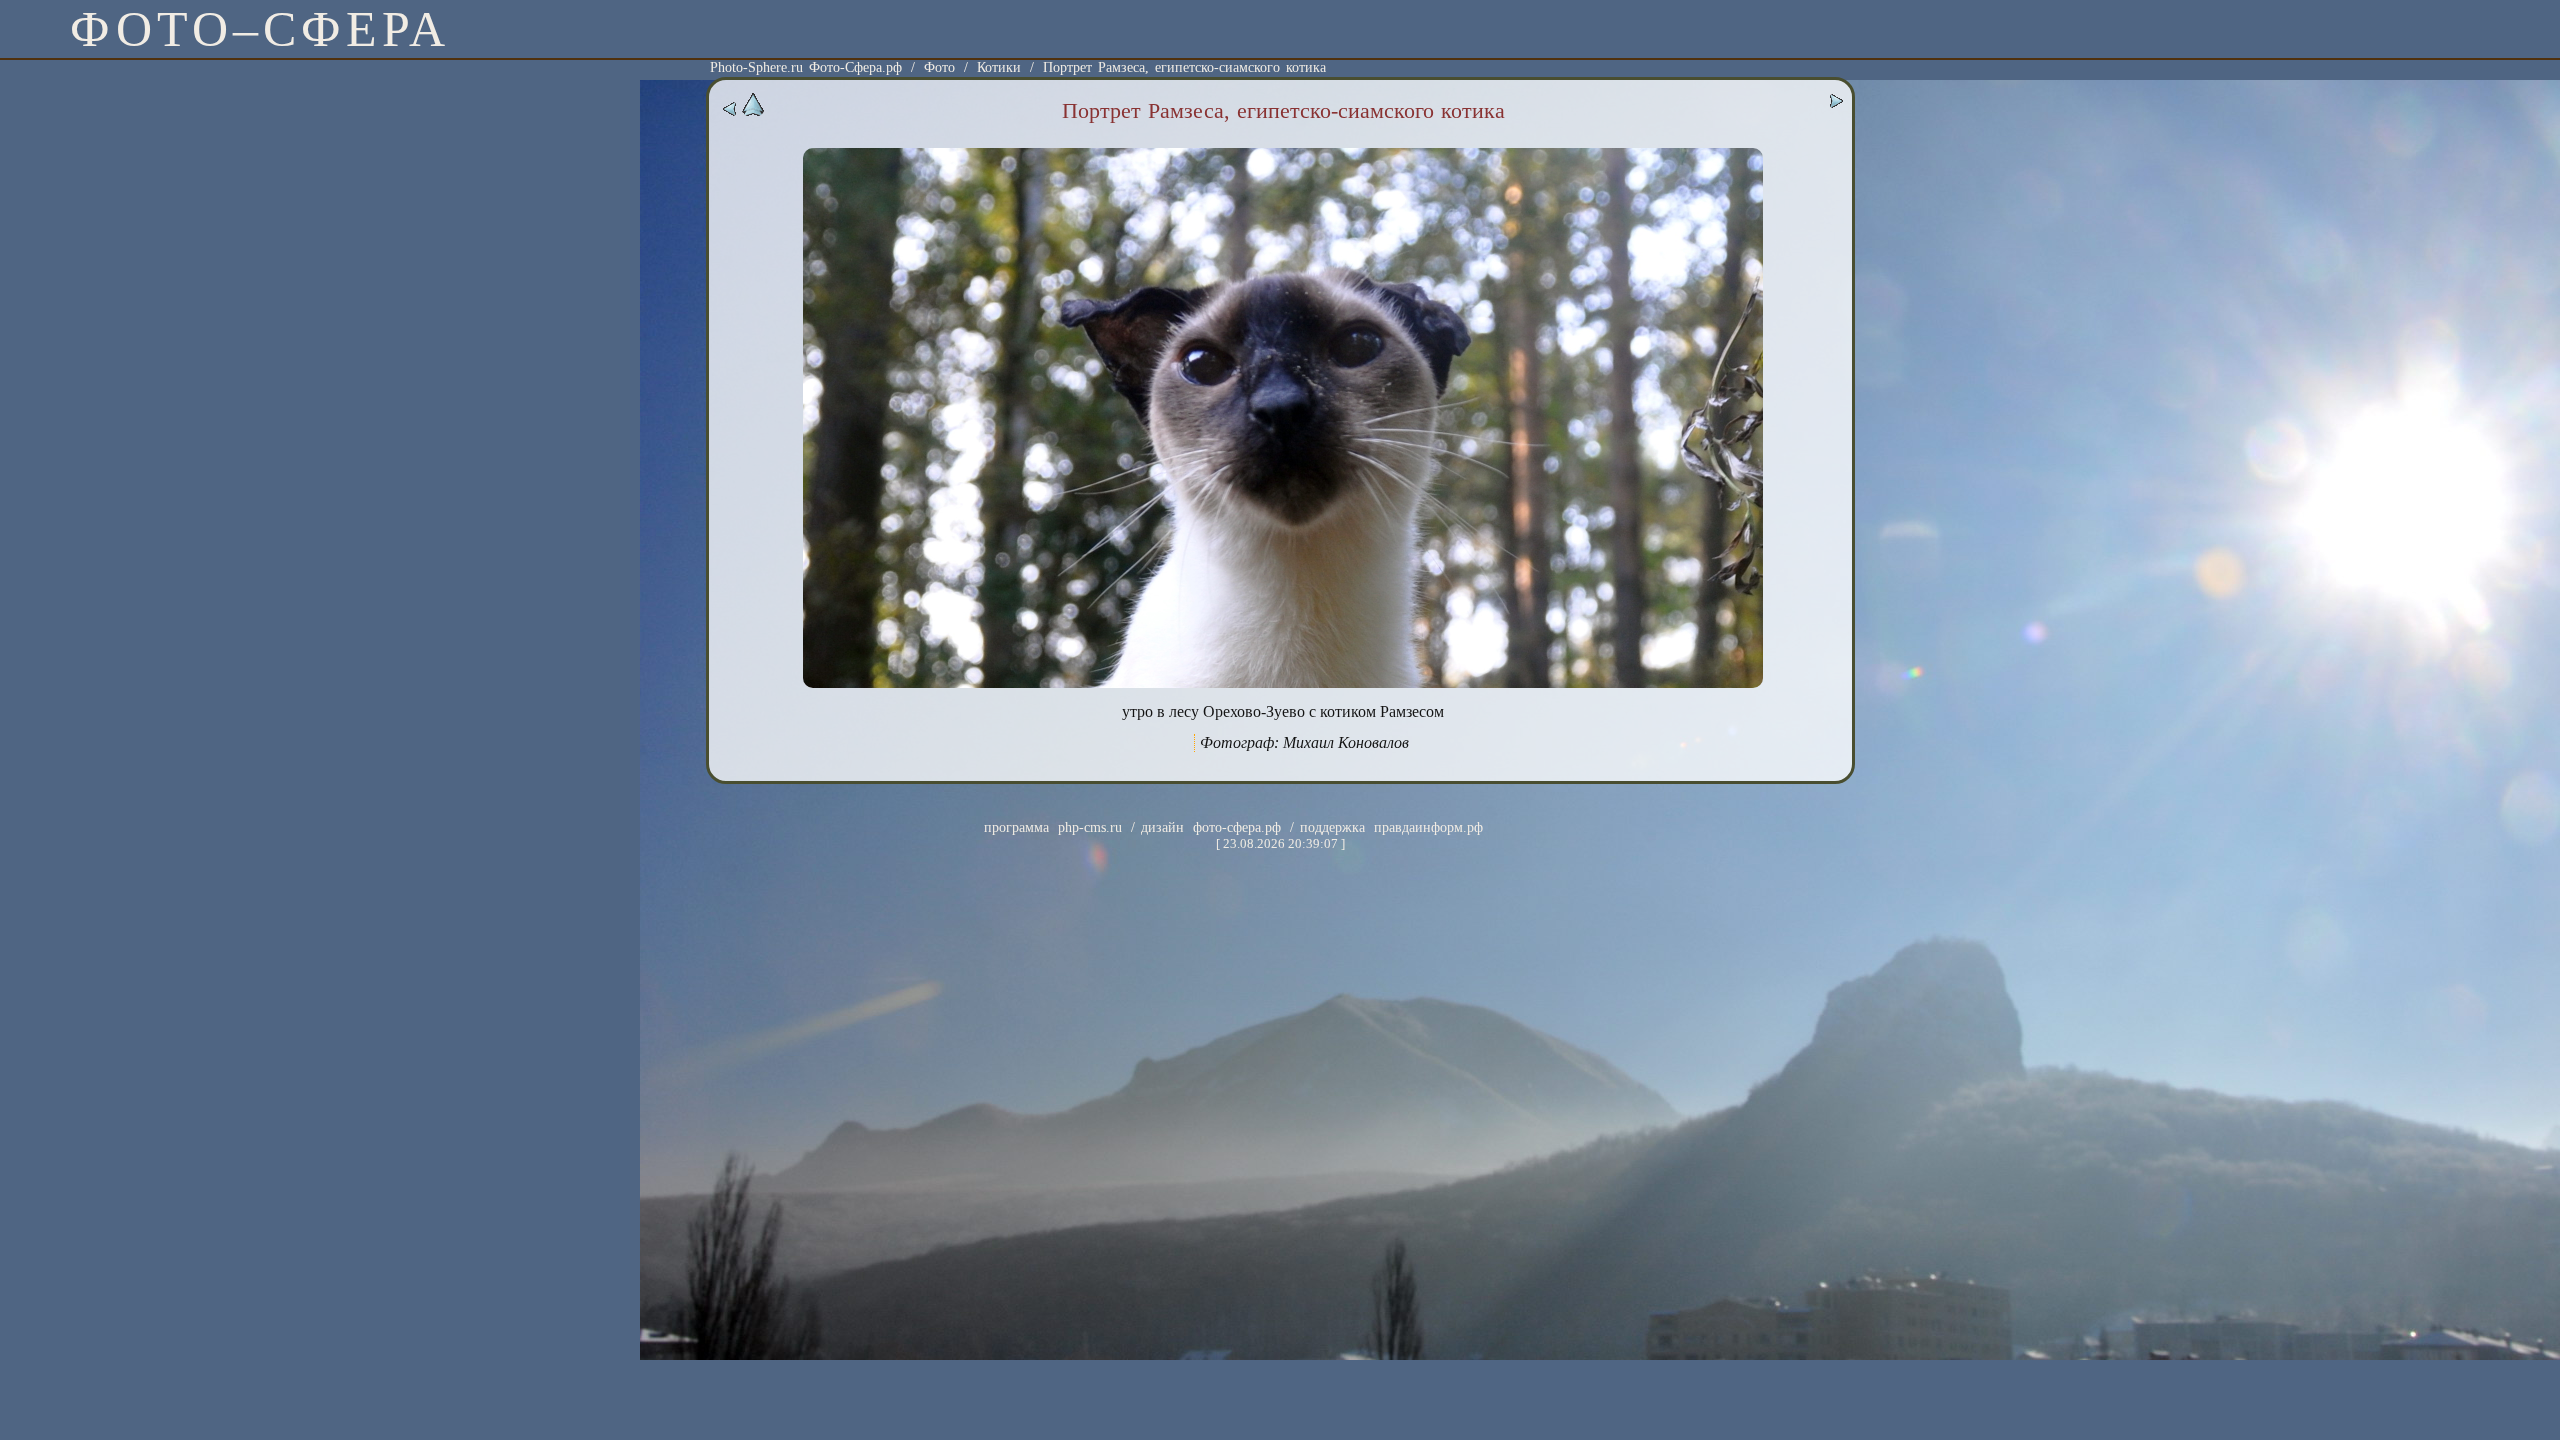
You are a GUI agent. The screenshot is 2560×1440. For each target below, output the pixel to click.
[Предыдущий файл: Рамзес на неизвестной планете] (730, 112)
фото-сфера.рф (1237, 827)
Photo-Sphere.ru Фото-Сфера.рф (806, 67)
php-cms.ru (1090, 827)
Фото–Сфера (260, 29)
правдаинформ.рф (1428, 827)
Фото (939, 67)
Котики (999, 67)
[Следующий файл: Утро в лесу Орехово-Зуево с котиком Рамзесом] (1836, 104)
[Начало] (753, 112)
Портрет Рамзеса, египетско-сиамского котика (1184, 67)
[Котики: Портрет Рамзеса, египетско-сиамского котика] (1283, 683)
